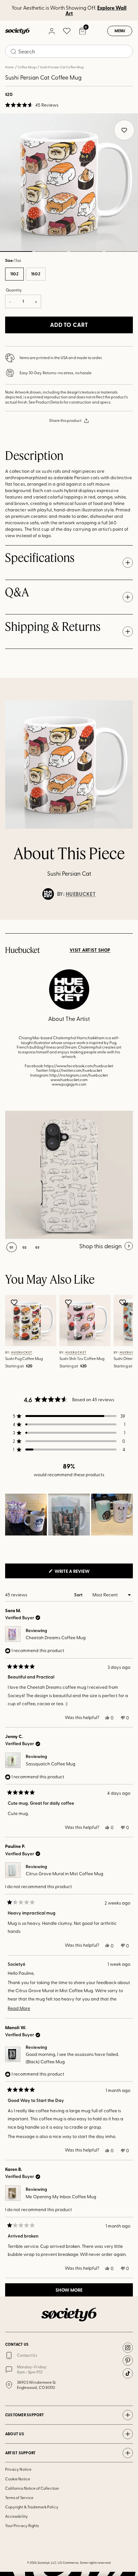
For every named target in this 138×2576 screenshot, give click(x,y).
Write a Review (82, 1573)
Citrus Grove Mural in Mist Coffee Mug (65, 1873)
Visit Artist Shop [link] (90, 950)
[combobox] (69, 51)
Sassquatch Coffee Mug (51, 1764)
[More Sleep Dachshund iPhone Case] (69, 1175)
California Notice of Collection (32, 2488)
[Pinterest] (128, 2361)
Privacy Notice (18, 2469)
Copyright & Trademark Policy (32, 2507)
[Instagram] (128, 2348)
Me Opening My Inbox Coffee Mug (61, 2196)
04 (122, 252)
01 (12, 1247)
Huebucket (81, 894)
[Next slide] (127, 920)
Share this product (65, 420)
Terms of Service (19, 2497)
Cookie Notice (18, 2479)
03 (86, 252)
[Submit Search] (13, 52)
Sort (79, 1595)
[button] (32, 105)
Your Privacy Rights (22, 2525)
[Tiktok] (128, 2373)
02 (51, 252)
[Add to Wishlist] (15, 1302)
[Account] (51, 31)
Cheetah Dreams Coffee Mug (56, 1637)
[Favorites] (67, 31)
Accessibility (17, 2516)
